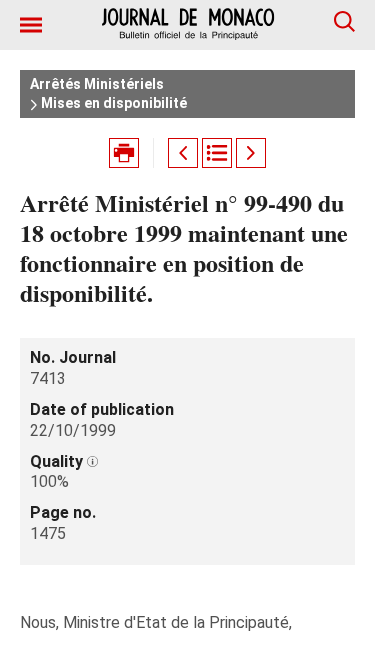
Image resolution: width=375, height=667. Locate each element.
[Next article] (251, 153)
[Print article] (124, 153)
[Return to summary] (217, 153)
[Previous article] (183, 153)
